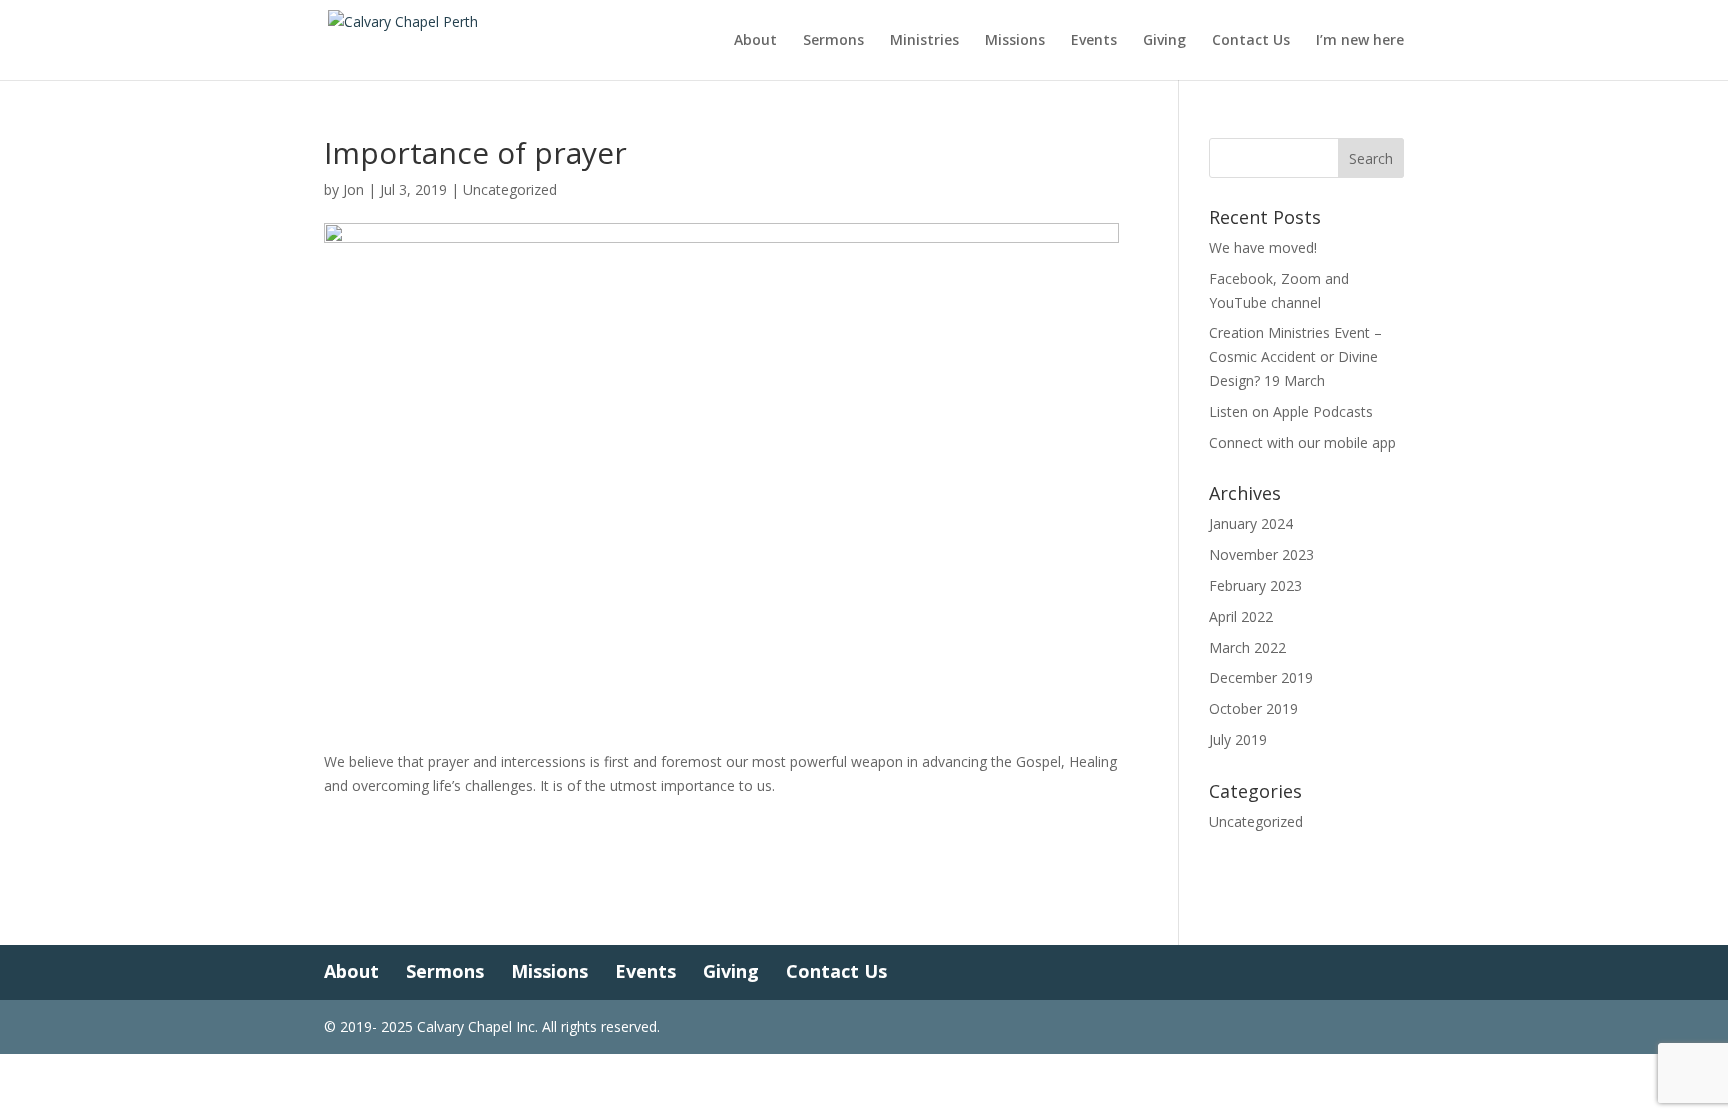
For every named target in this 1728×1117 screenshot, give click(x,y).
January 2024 (1251, 523)
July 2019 (1238, 739)
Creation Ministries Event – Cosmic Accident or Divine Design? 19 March (1295, 356)
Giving (1164, 41)
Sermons (833, 41)
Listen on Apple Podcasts (1291, 411)
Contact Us (1251, 41)
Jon (353, 189)
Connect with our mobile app (1302, 442)
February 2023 (1255, 585)
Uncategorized (510, 189)
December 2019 (1261, 677)
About (755, 41)
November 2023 (1261, 554)
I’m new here (1360, 41)
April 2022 (1241, 616)
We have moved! (1263, 247)
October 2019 (1253, 708)
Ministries (924, 41)
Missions (1015, 41)
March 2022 (1247, 647)
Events (1094, 41)
